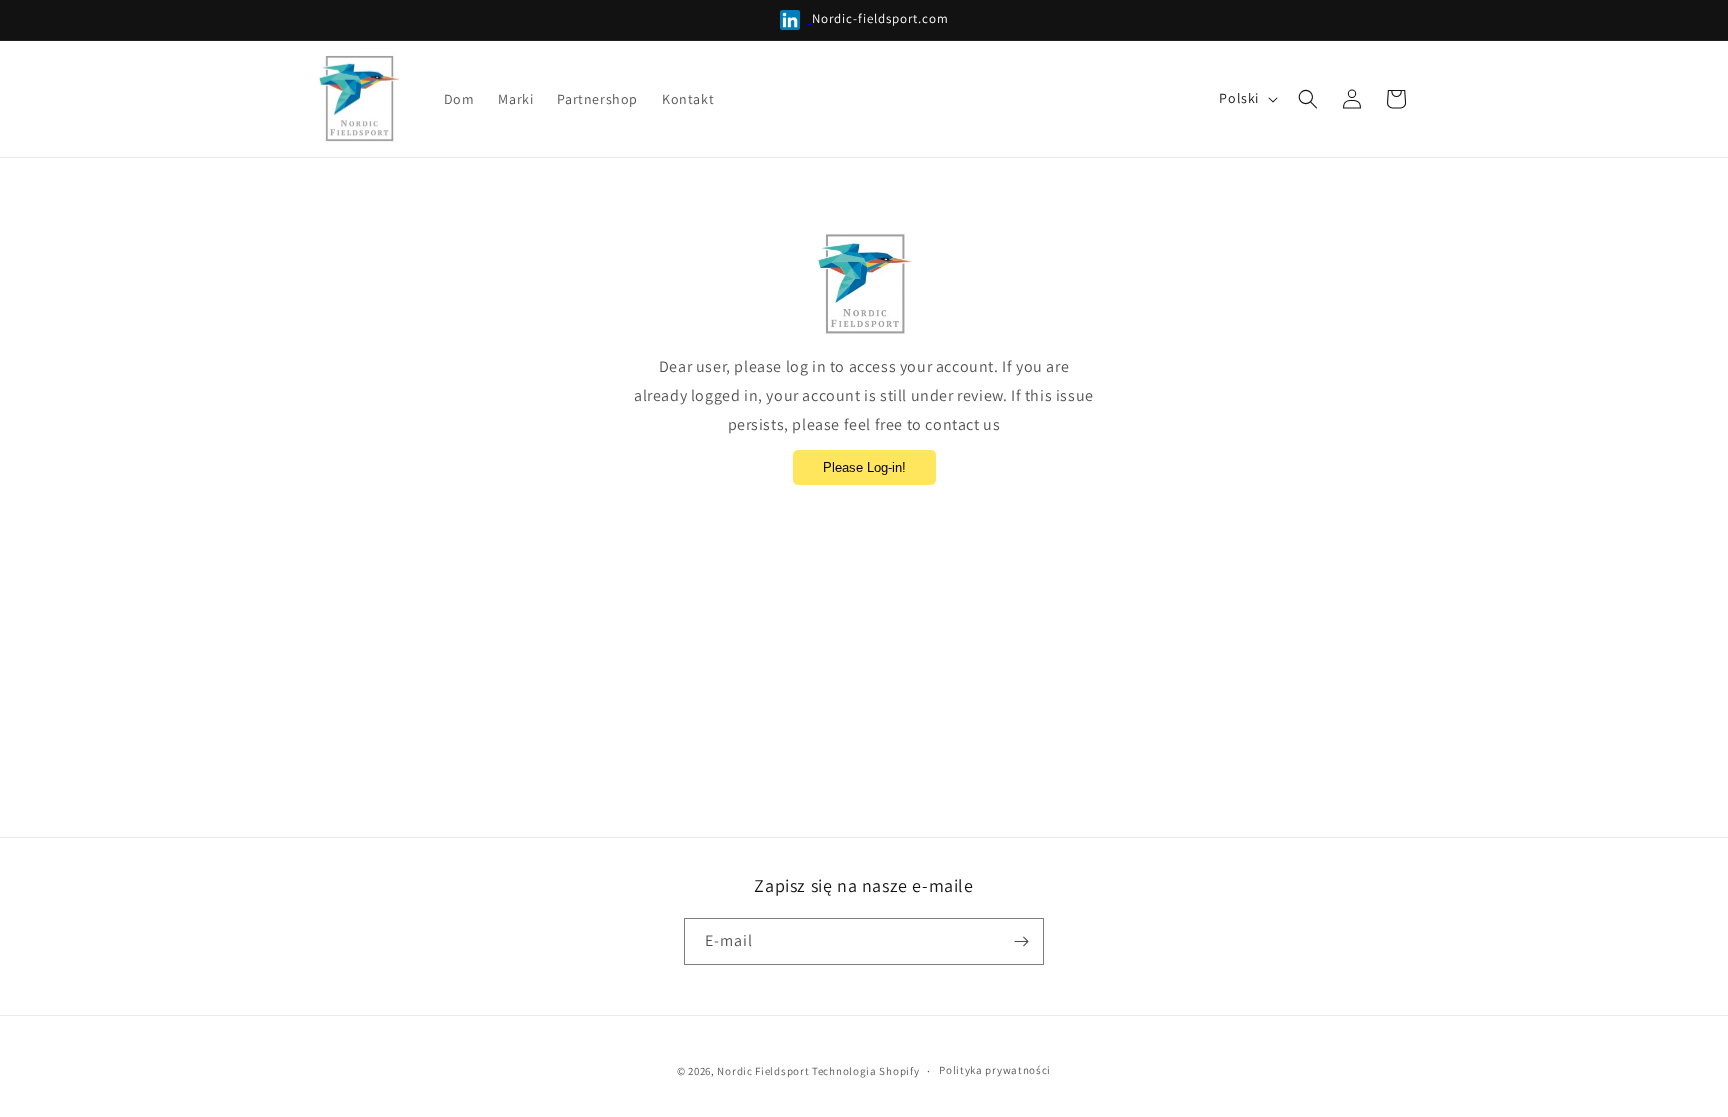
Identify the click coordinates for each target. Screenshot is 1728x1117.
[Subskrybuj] (1021, 941)
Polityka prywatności (995, 1070)
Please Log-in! (864, 467)
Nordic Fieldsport (763, 1071)
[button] (1308, 99)
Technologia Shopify (865, 1071)
